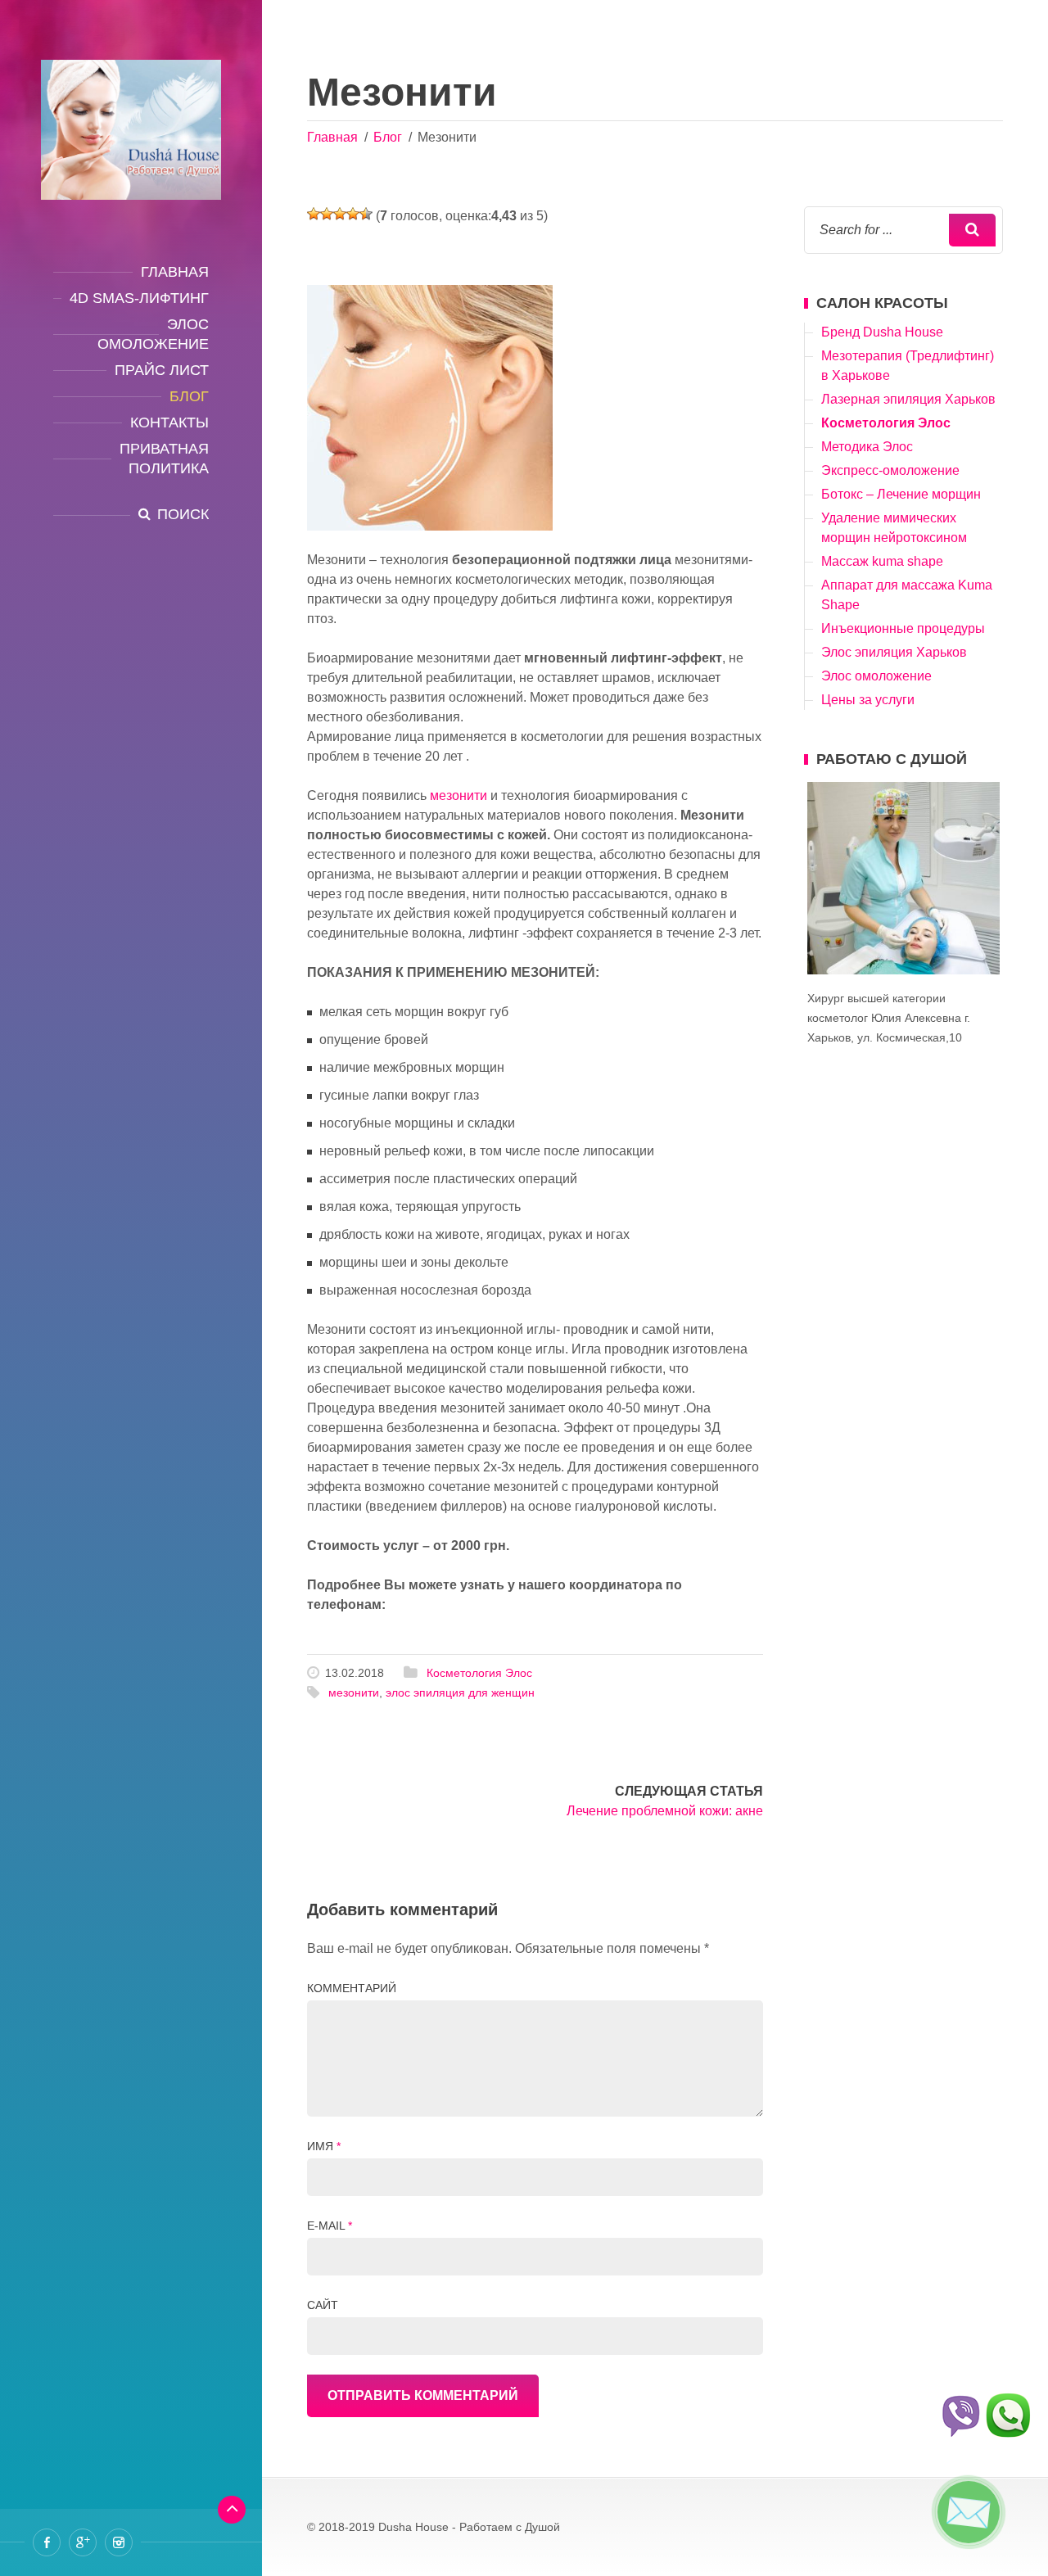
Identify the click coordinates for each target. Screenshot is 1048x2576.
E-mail (330, 2226)
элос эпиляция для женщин (460, 1692)
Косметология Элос (479, 1673)
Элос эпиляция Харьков (894, 652)
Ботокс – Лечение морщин (901, 494)
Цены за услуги (868, 700)
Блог (189, 396)
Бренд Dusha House (882, 332)
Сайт (323, 2305)
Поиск (183, 514)
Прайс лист (162, 370)
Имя (324, 2146)
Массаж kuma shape (882, 561)
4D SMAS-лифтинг (139, 298)
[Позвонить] (1009, 2419)
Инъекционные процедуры (903, 628)
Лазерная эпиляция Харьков (908, 399)
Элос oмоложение (153, 334)
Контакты (169, 423)
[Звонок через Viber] (960, 2419)
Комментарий (352, 1988)
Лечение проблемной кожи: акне (665, 1811)
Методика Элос (867, 447)
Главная (175, 272)
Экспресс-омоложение (890, 470)
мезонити (458, 795)
